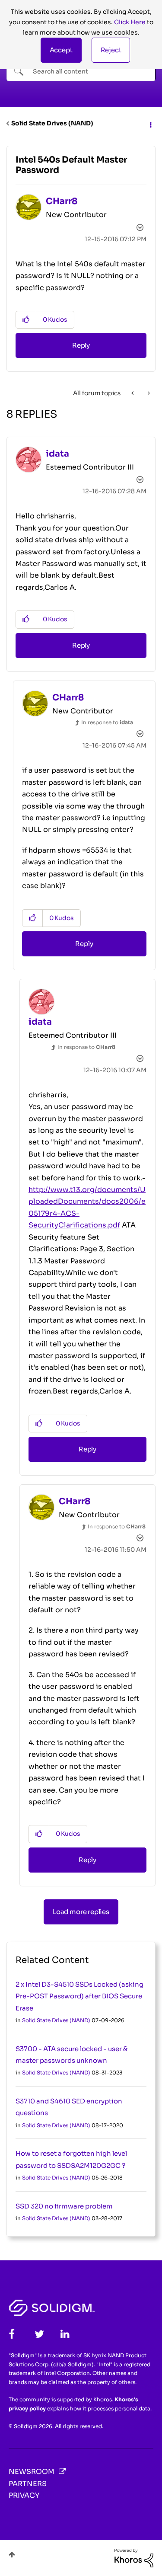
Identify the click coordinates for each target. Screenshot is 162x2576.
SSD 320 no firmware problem (64, 2206)
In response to (107, 722)
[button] (61, 50)
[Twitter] (39, 2334)
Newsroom (32, 2472)
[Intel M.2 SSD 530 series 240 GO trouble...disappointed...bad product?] (148, 393)
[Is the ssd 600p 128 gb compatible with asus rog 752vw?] (133, 393)
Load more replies (81, 1912)
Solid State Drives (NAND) (52, 123)
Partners (28, 2484)
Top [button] (12, 2555)
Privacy (24, 2495)
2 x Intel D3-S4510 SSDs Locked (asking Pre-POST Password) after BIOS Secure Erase (79, 1996)
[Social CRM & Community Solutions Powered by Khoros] (134, 2557)
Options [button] (150, 124)
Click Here (130, 22)
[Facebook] (12, 2334)
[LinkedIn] (65, 2334)
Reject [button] (111, 50)
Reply (81, 345)
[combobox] (81, 71)
